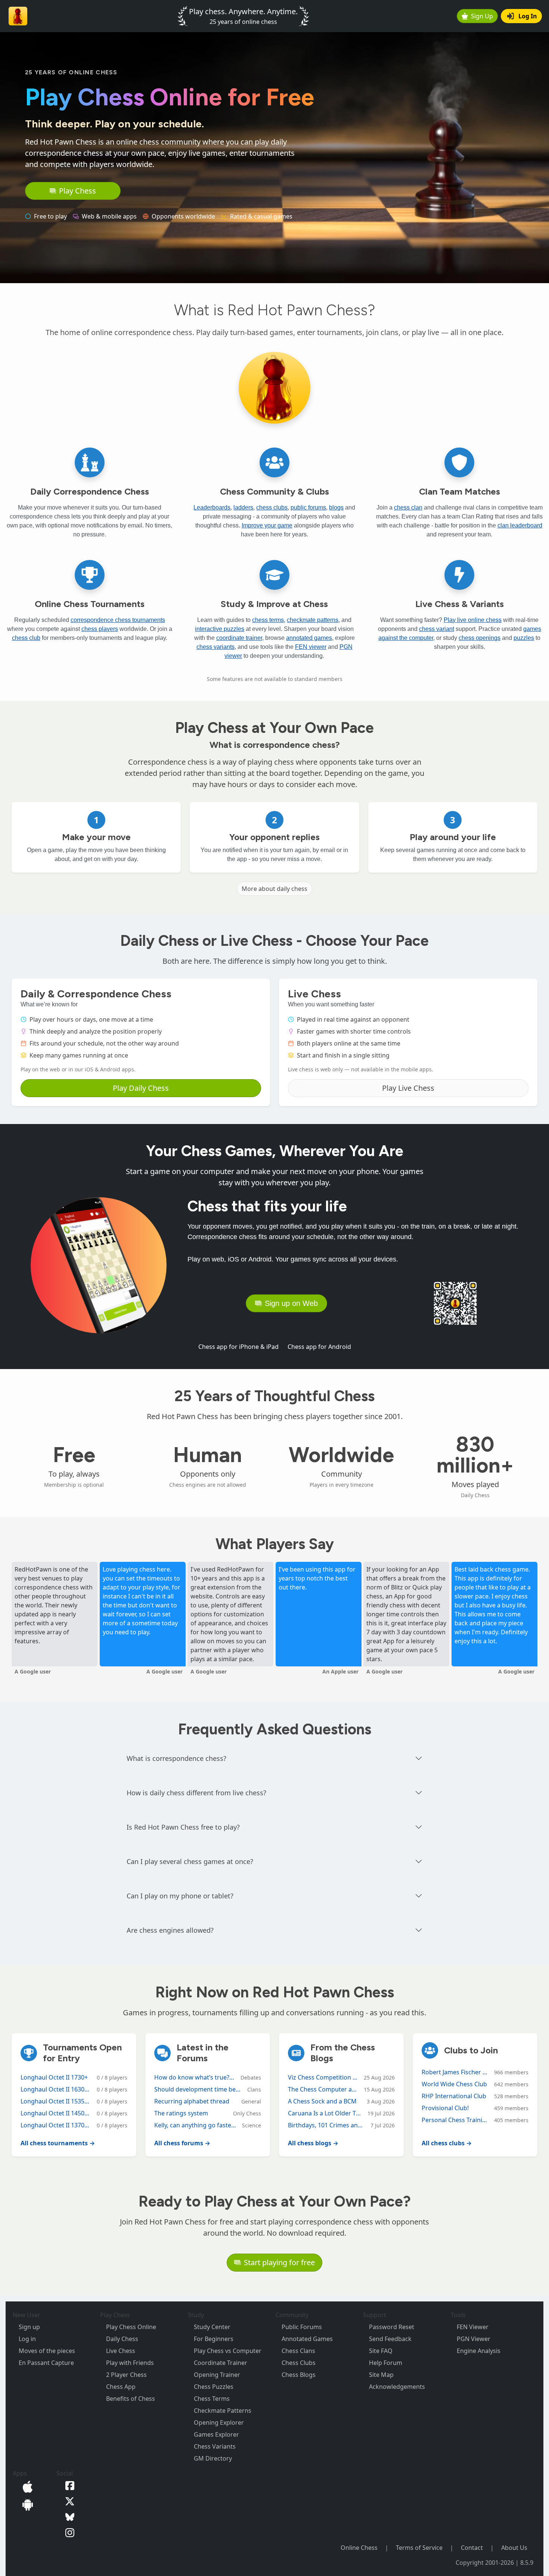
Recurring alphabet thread (192, 2101)
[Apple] (26, 2486)
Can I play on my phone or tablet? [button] (180, 1896)
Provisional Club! (445, 2108)
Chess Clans (298, 2351)
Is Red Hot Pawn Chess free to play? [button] (183, 1827)
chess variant (437, 629)
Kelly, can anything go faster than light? (195, 2125)
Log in (27, 2339)
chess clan (408, 507)
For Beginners (214, 2339)
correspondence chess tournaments (118, 620)
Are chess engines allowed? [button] (170, 1930)
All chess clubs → (447, 2143)
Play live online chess (473, 620)
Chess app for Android (319, 1347)
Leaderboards (212, 507)
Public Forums (302, 2327)
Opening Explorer (219, 2422)
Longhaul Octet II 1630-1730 (56, 2089)
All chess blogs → (313, 2143)
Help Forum (386, 2363)
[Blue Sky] (68, 2516)
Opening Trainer (217, 2375)
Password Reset (392, 2327)
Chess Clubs (299, 2363)
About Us (514, 2548)
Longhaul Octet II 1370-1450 (56, 2125)
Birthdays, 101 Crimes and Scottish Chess (326, 2125)
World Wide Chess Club (454, 2084)
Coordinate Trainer (221, 2363)
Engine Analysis (479, 2351)
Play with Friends (130, 2363)
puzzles (524, 638)
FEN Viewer (473, 2327)
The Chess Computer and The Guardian (323, 2089)
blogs (336, 507)
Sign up (29, 2327)
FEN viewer (311, 647)
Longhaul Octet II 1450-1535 (56, 2113)
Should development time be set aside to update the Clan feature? (198, 2089)
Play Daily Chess (141, 1088)
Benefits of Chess (131, 2399)
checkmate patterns (313, 620)
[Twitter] (68, 2501)
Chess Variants (215, 2446)
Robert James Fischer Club (455, 2072)
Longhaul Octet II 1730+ (54, 2077)
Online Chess (359, 2548)
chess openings (480, 638)
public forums (308, 507)
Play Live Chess (408, 1088)
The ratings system (181, 2113)
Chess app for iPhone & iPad (238, 1347)
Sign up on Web (291, 1303)
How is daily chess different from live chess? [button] (196, 1793)
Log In (528, 16)
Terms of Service (419, 2548)
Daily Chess (122, 2339)
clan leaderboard (520, 525)
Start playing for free (279, 2262)
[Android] (26, 2504)
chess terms (268, 620)
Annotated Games (307, 2339)
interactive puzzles (220, 629)
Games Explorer (216, 2434)
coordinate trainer (239, 638)
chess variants (215, 647)
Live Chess (121, 2351)
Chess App (121, 2387)
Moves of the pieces (47, 2351)
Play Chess (77, 191)
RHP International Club (454, 2096)
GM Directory (213, 2458)
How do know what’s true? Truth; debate (194, 2077)
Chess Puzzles (214, 2387)
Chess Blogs (299, 2375)
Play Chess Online (131, 2327)
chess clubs (272, 507)
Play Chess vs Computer (228, 2351)
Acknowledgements (397, 2387)
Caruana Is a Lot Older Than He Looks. (325, 2113)
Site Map (381, 2375)
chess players (100, 629)
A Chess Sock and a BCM (322, 2101)
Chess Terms (212, 2399)
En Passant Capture (46, 2363)
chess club (26, 638)
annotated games (309, 638)
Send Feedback (390, 2339)
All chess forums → (182, 2143)
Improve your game (267, 525)
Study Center (212, 2327)
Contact (472, 2548)
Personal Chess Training (455, 2120)
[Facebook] (68, 2485)
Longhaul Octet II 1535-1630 (56, 2101)
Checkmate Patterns (223, 2411)
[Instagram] (68, 2532)
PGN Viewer (474, 2339)
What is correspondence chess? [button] (176, 1758)
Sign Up (482, 16)
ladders (243, 507)
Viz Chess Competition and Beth (323, 2077)
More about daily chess (274, 889)
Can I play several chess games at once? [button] (190, 1861)
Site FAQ (381, 2351)
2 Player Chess (126, 2375)
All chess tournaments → (58, 2143)
